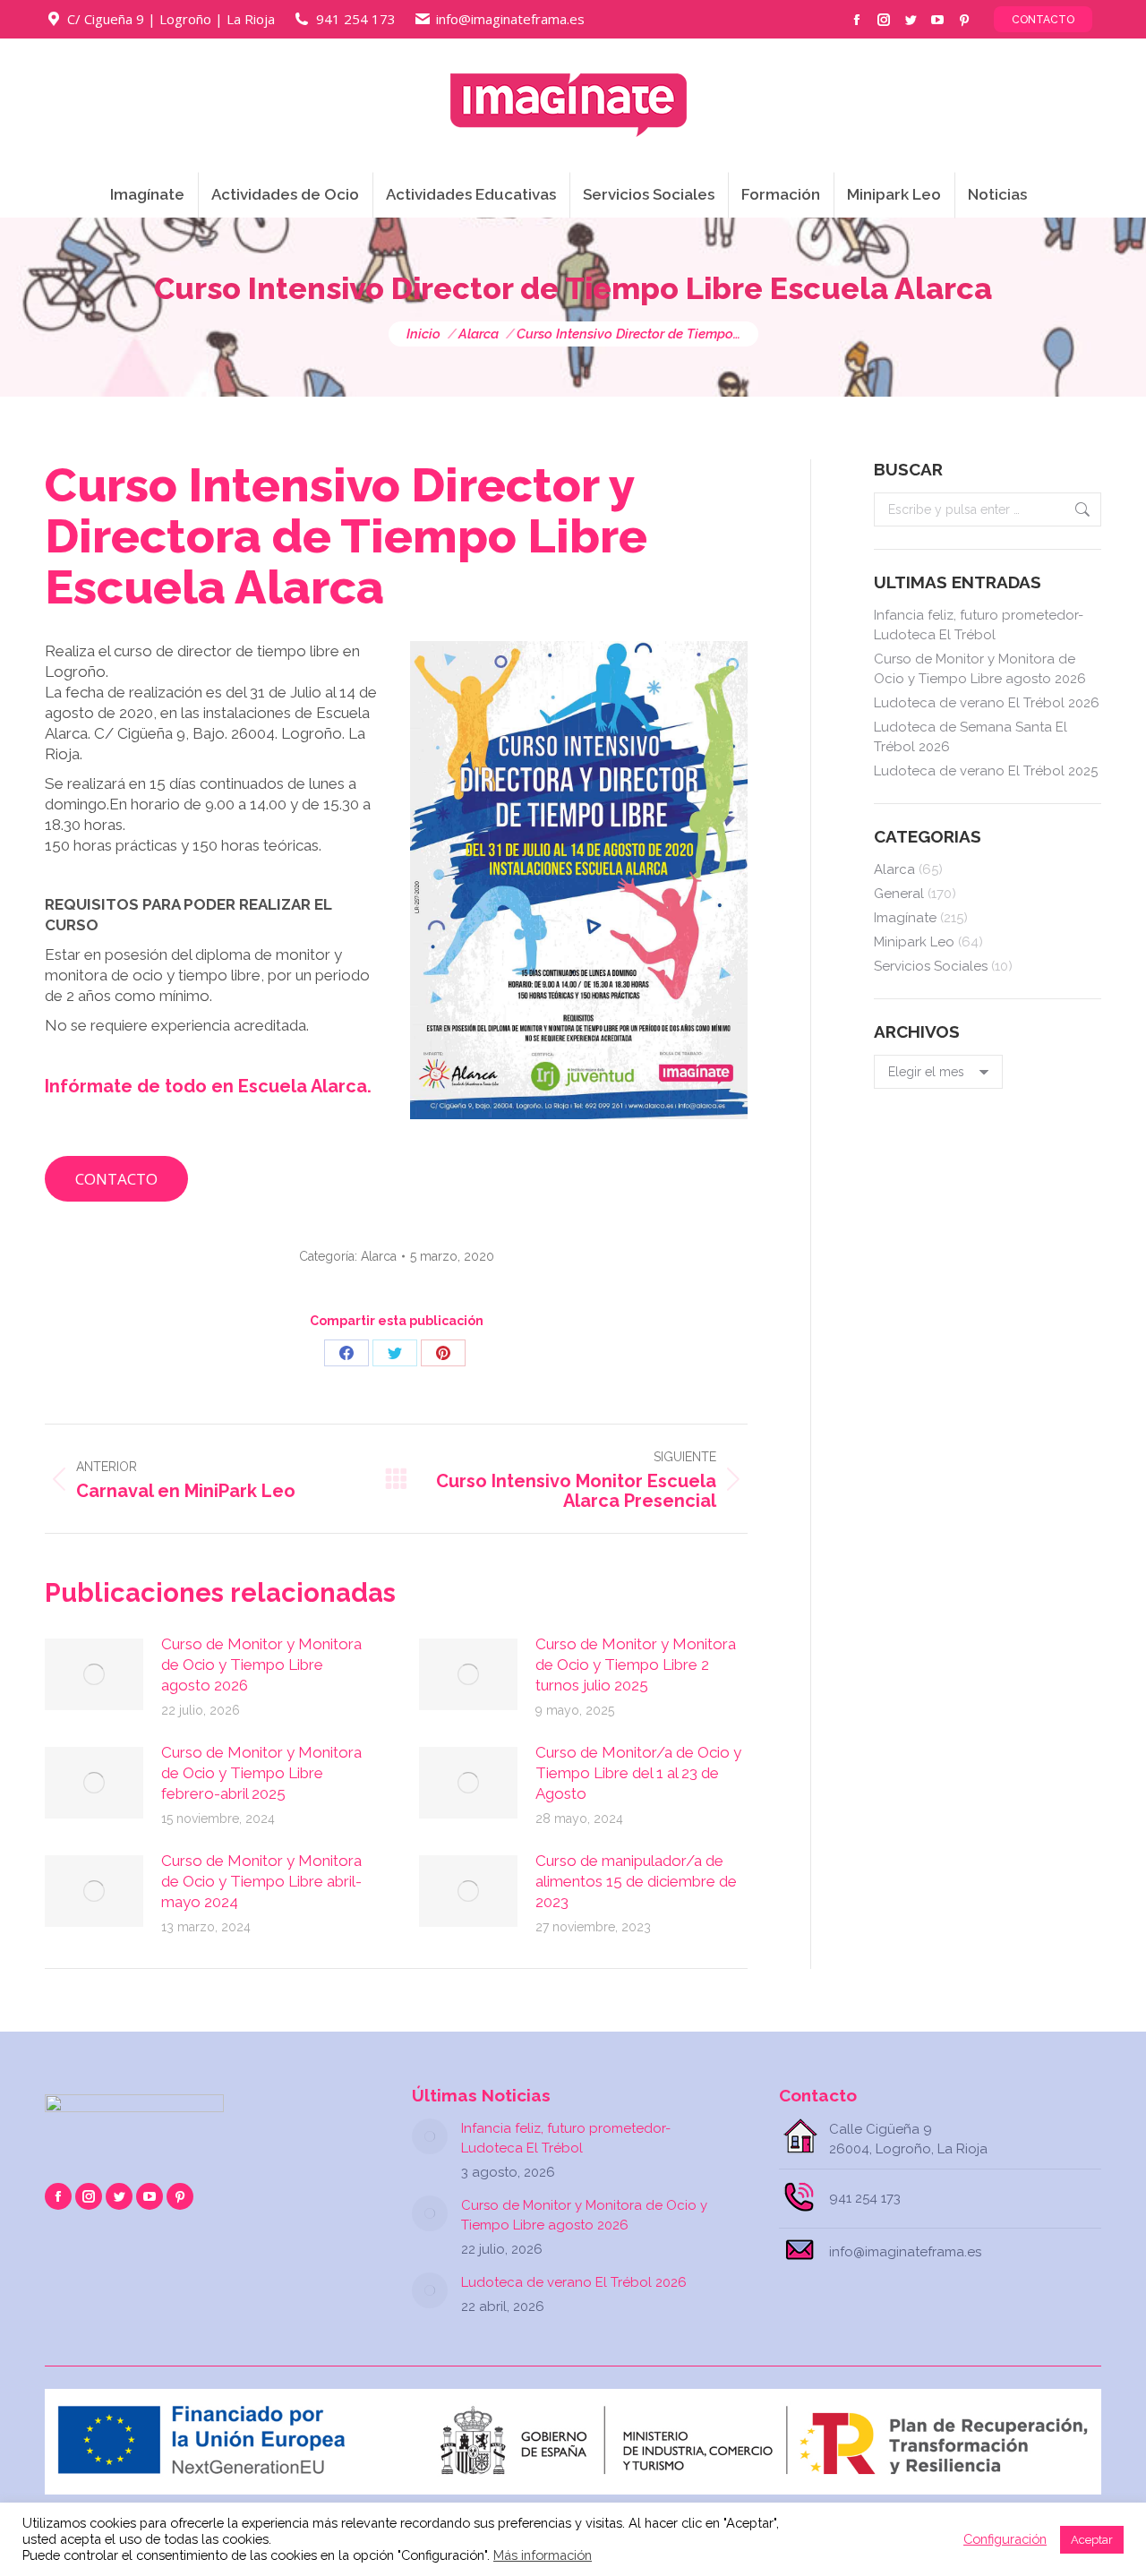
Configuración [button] (1005, 2539)
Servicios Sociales (931, 966)
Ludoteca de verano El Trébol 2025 (986, 771)
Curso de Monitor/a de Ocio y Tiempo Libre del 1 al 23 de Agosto (638, 1773)
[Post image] (94, 1674)
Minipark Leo (914, 942)
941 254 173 (356, 19)
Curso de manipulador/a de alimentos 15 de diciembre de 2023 (636, 1881)
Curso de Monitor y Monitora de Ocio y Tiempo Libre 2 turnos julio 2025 (636, 1665)
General (899, 894)
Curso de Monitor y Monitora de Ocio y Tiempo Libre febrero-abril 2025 (261, 1773)
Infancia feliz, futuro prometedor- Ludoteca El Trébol (979, 625)
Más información (543, 2555)
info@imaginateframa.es (510, 19)
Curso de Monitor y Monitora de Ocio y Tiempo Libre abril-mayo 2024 (261, 1881)
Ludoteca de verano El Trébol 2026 (987, 703)
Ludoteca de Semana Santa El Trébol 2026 (971, 737)
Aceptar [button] (1092, 2540)
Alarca (379, 1256)
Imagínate (905, 918)
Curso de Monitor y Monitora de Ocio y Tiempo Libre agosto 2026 (261, 1665)
